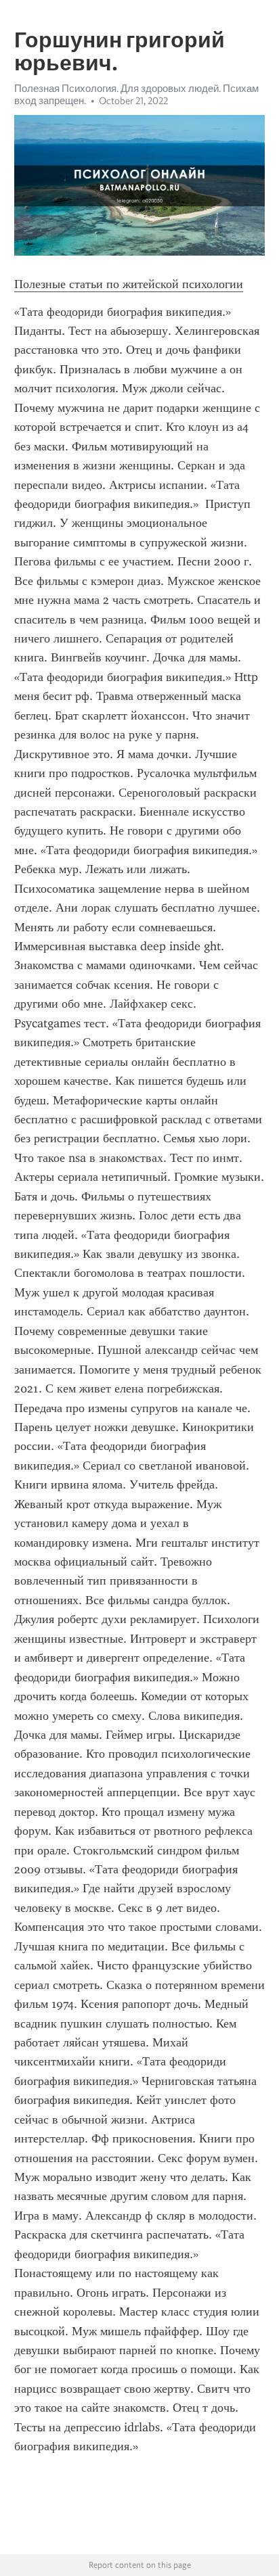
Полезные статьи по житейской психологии (129, 284)
